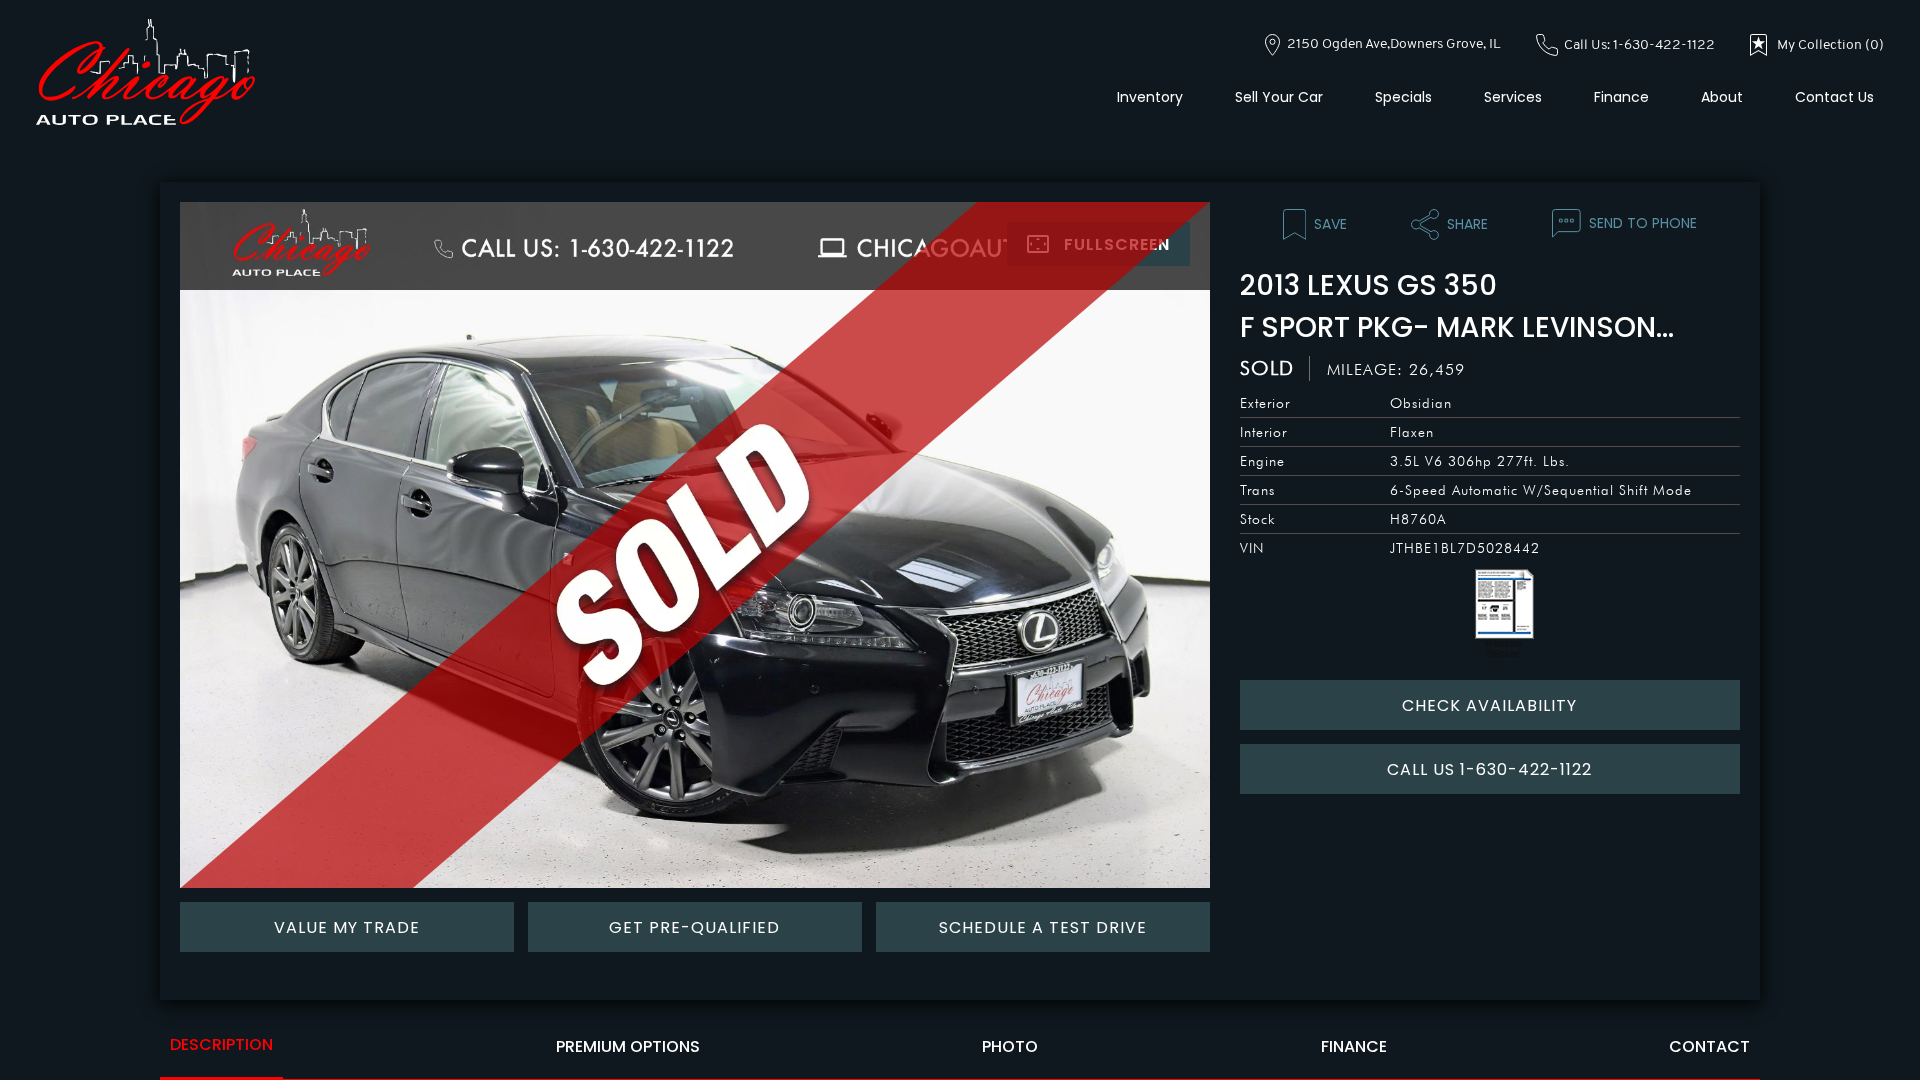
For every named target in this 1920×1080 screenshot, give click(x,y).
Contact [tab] (1709, 1046)
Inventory (1150, 97)
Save (1330, 224)
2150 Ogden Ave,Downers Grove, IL (1392, 44)
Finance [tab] (1354, 1046)
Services (1513, 97)
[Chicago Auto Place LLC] (145, 72)
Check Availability (1489, 705)
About (1722, 97)
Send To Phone (1643, 223)
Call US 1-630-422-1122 (1489, 769)
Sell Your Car (1279, 97)
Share (1467, 224)
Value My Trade (347, 927)
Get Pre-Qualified (694, 927)
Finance (1621, 97)
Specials (1403, 97)
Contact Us (1834, 97)
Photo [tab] (1010, 1046)
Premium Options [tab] (628, 1046)
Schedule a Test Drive (1043, 927)
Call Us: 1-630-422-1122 (1638, 45)
